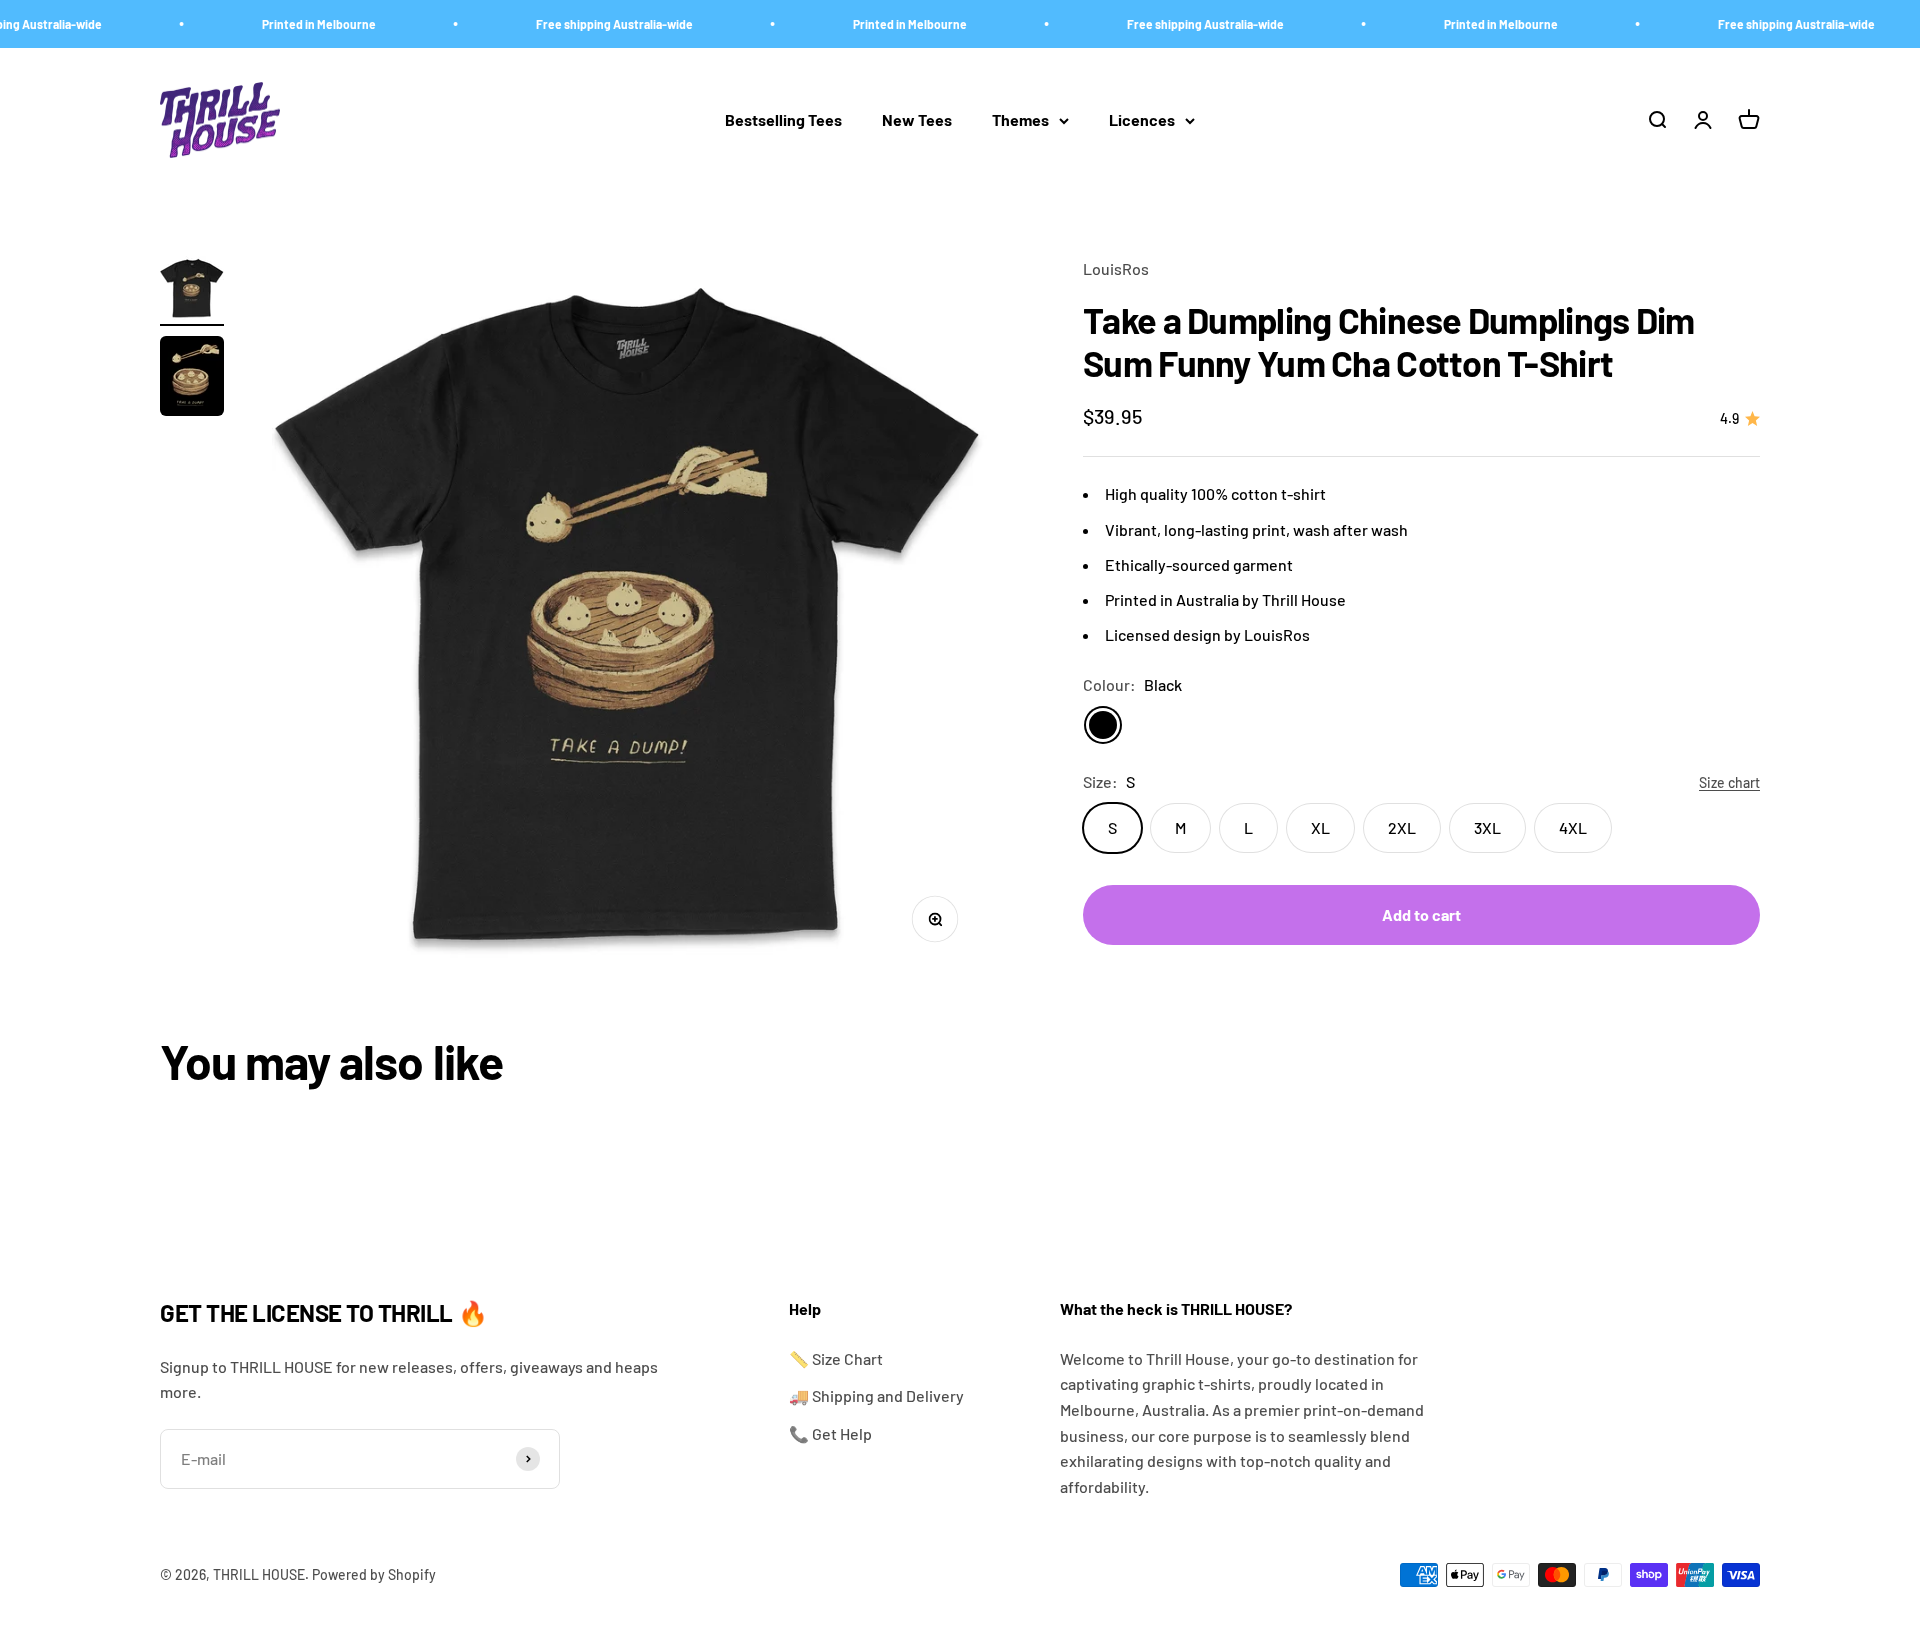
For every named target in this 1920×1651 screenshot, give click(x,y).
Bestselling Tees (783, 120)
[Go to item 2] (192, 379)
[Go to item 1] (192, 291)
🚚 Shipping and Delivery (876, 1395)
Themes (1020, 120)
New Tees (917, 120)
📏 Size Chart (836, 1358)
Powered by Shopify (374, 1574)
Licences (1142, 120)
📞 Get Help (830, 1433)
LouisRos (1116, 268)
